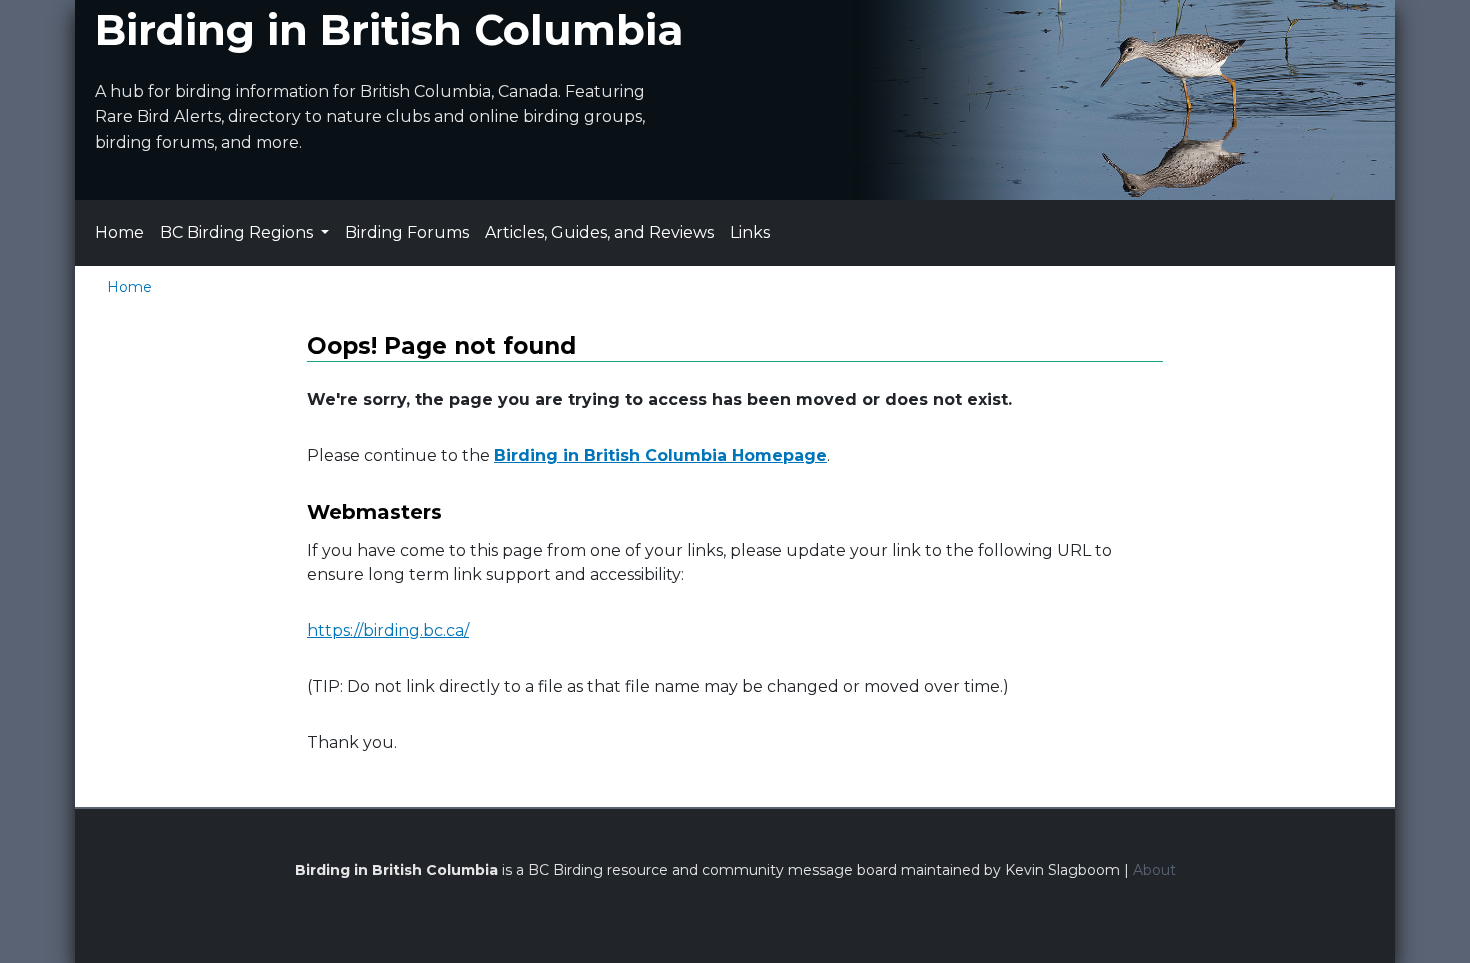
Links (750, 232)
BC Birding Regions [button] (238, 232)
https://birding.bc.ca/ (388, 630)
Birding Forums (407, 232)
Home (119, 232)
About (1154, 870)
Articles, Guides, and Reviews (599, 232)
